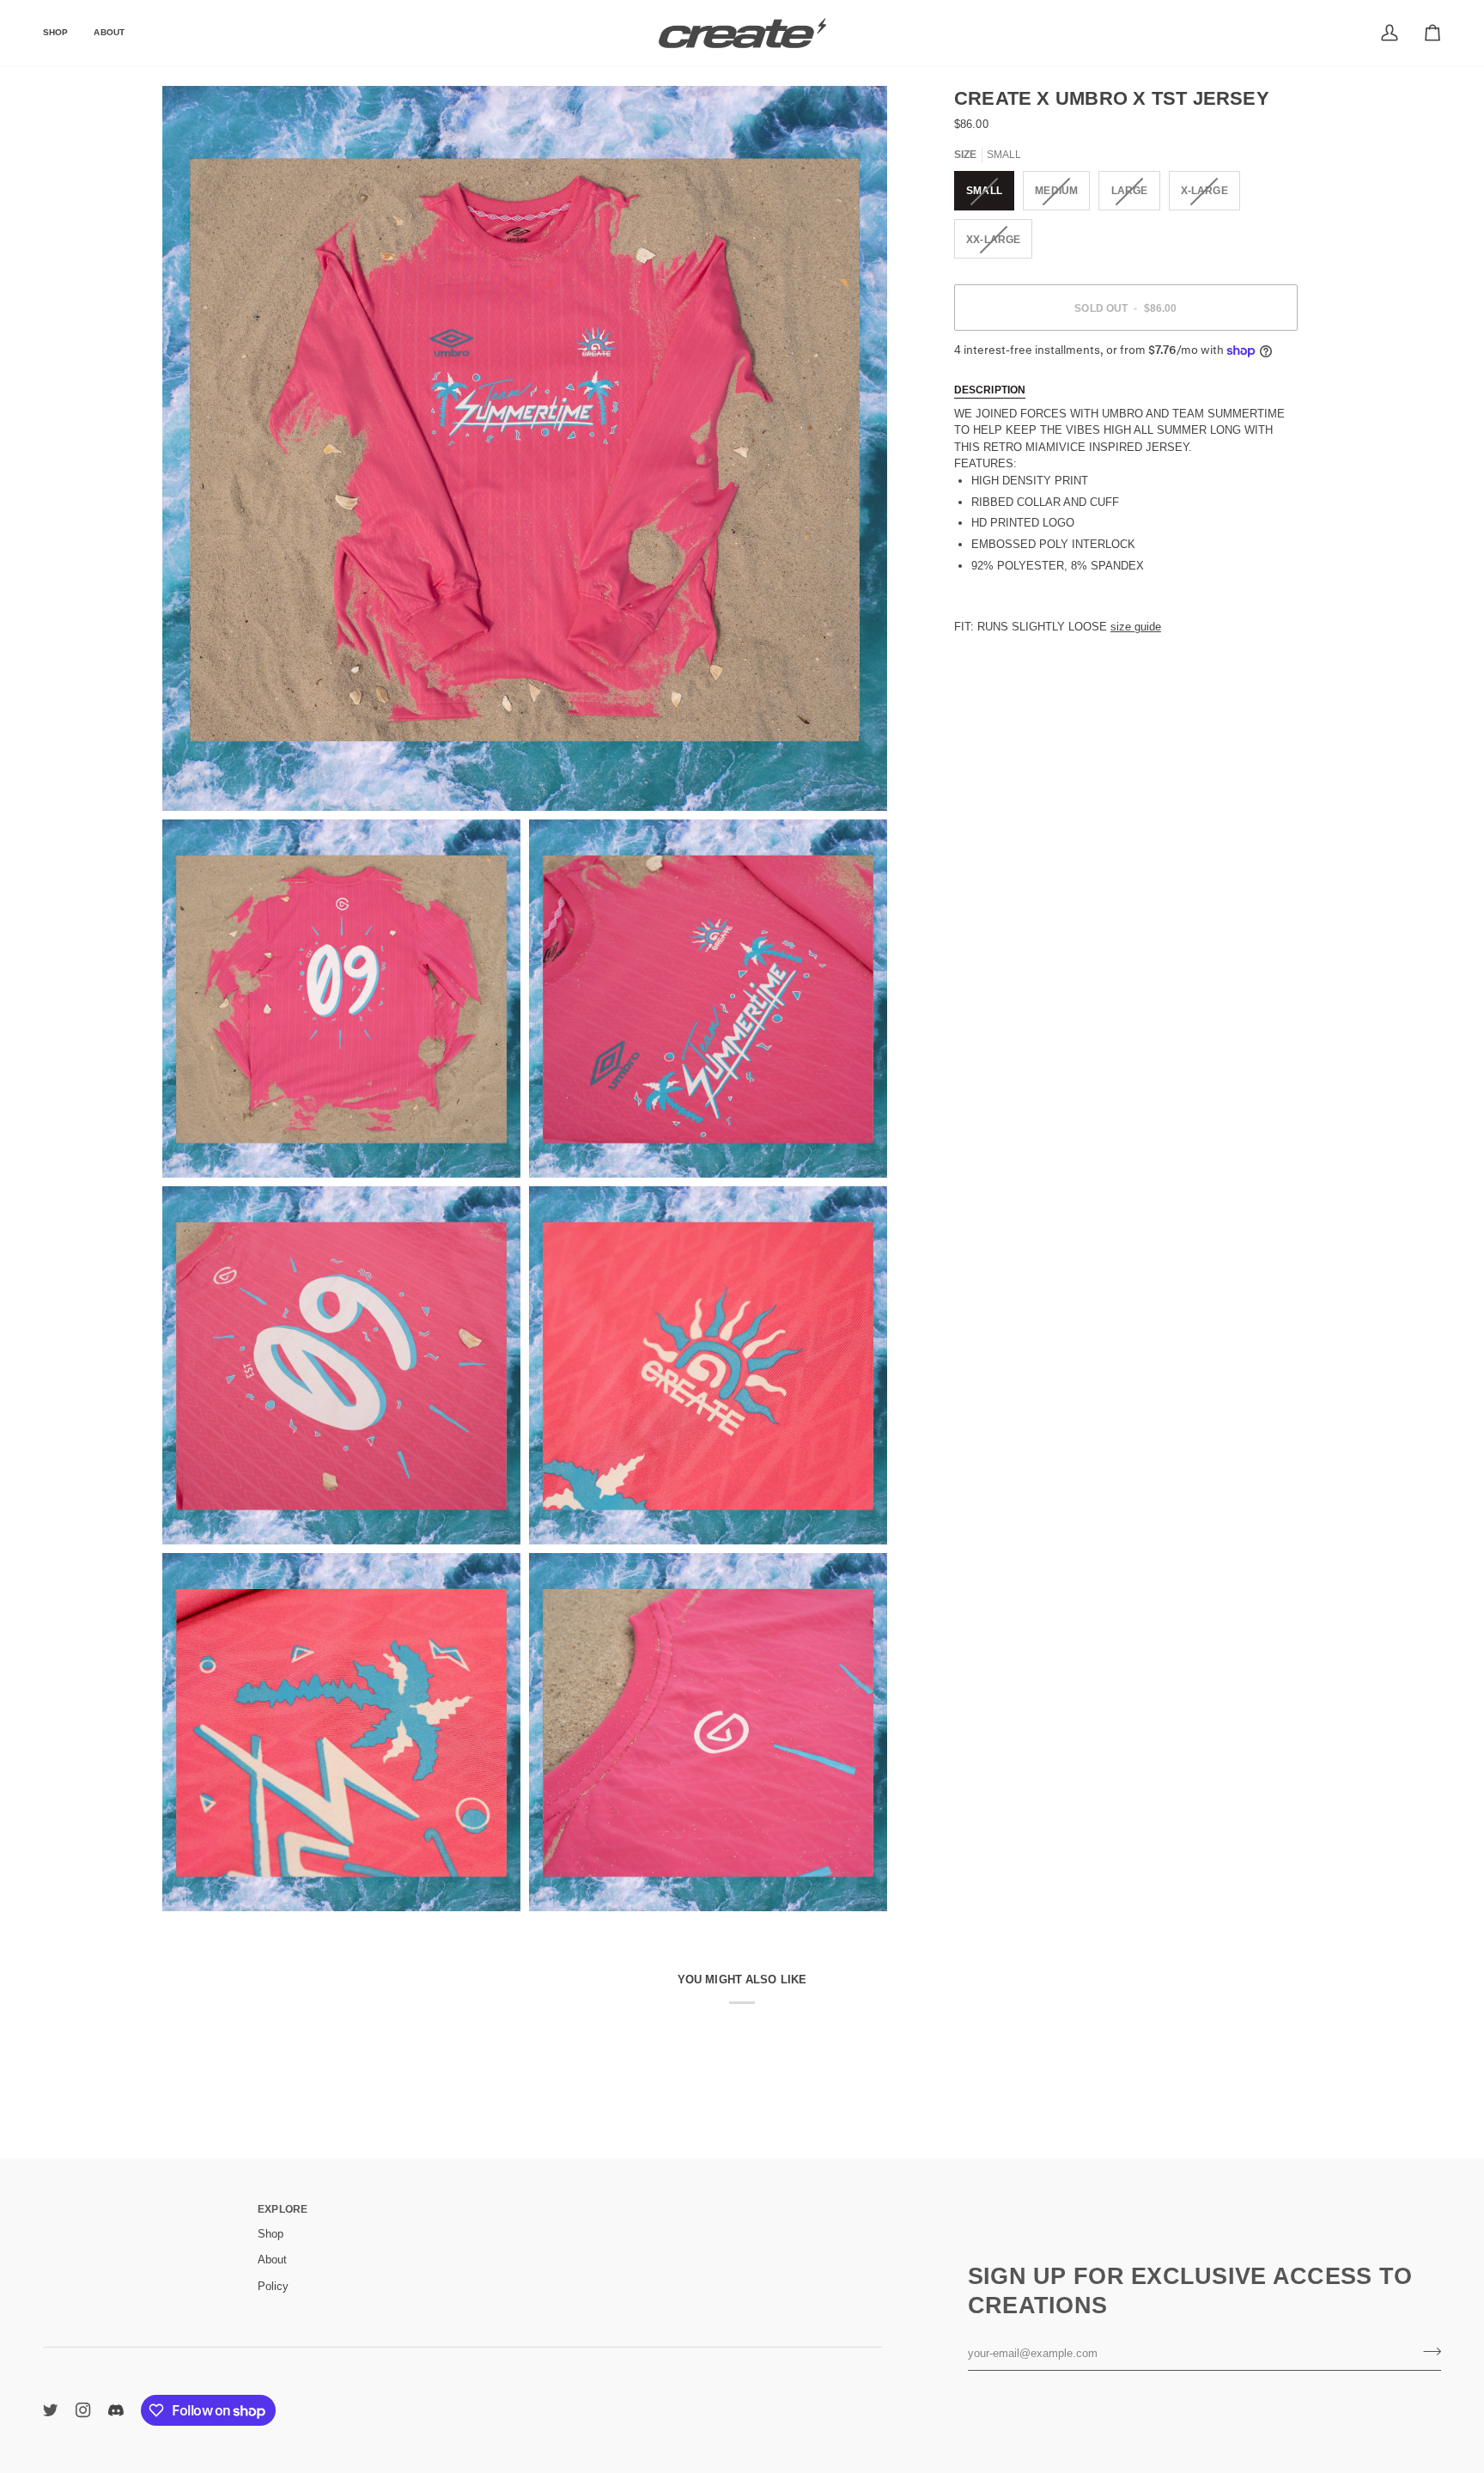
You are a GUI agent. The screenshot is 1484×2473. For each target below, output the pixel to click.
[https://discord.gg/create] (116, 2410)
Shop (271, 2234)
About (272, 2260)
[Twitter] (51, 2410)
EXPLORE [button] (283, 2209)
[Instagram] (83, 2410)
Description (990, 390)
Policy (273, 2286)
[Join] (1427, 2351)
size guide (1136, 627)
